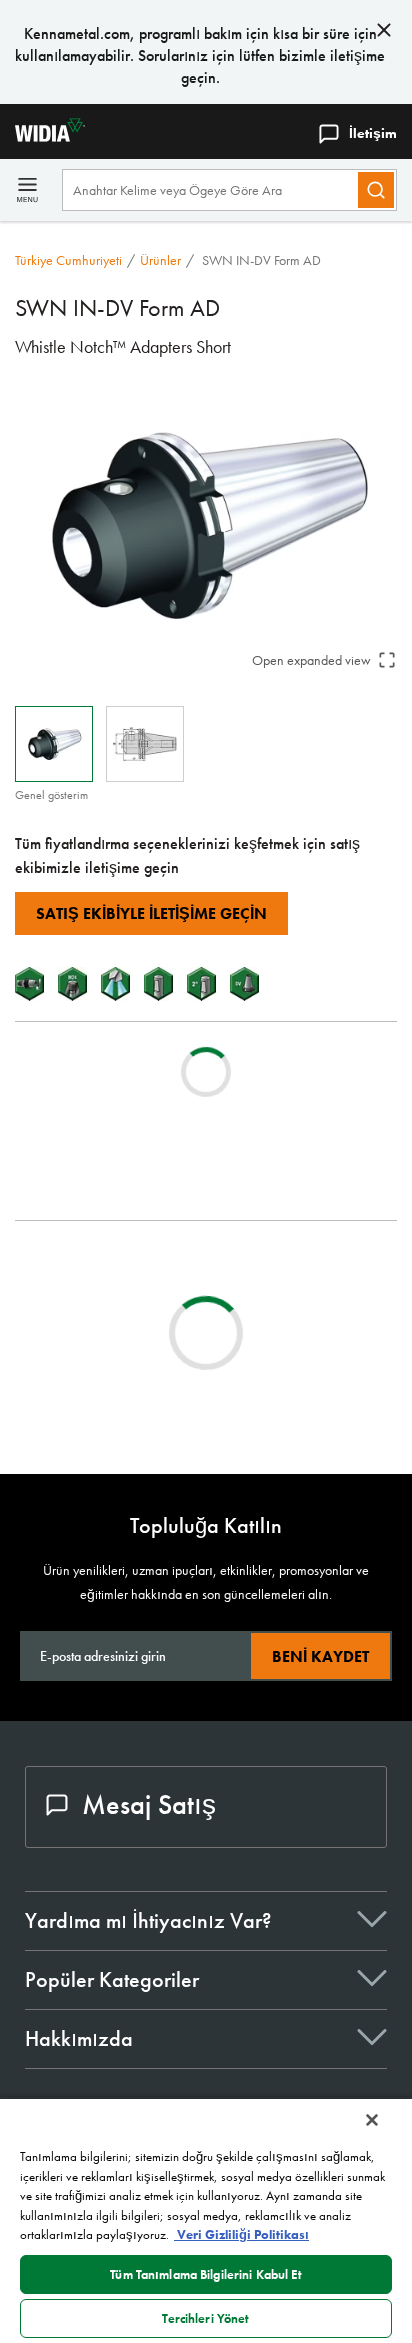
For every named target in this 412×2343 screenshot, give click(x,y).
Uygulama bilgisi (104, 1296)
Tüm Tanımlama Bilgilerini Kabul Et (205, 2274)
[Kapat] (372, 2120)
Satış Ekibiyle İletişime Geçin (151, 913)
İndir (90, 1382)
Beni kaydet (320, 1656)
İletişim (373, 133)
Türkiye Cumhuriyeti (68, 260)
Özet (70, 1272)
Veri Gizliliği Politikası (241, 2234)
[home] (42, 136)
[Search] (376, 190)
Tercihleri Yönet (205, 2318)
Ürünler (160, 260)
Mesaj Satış (149, 1804)
